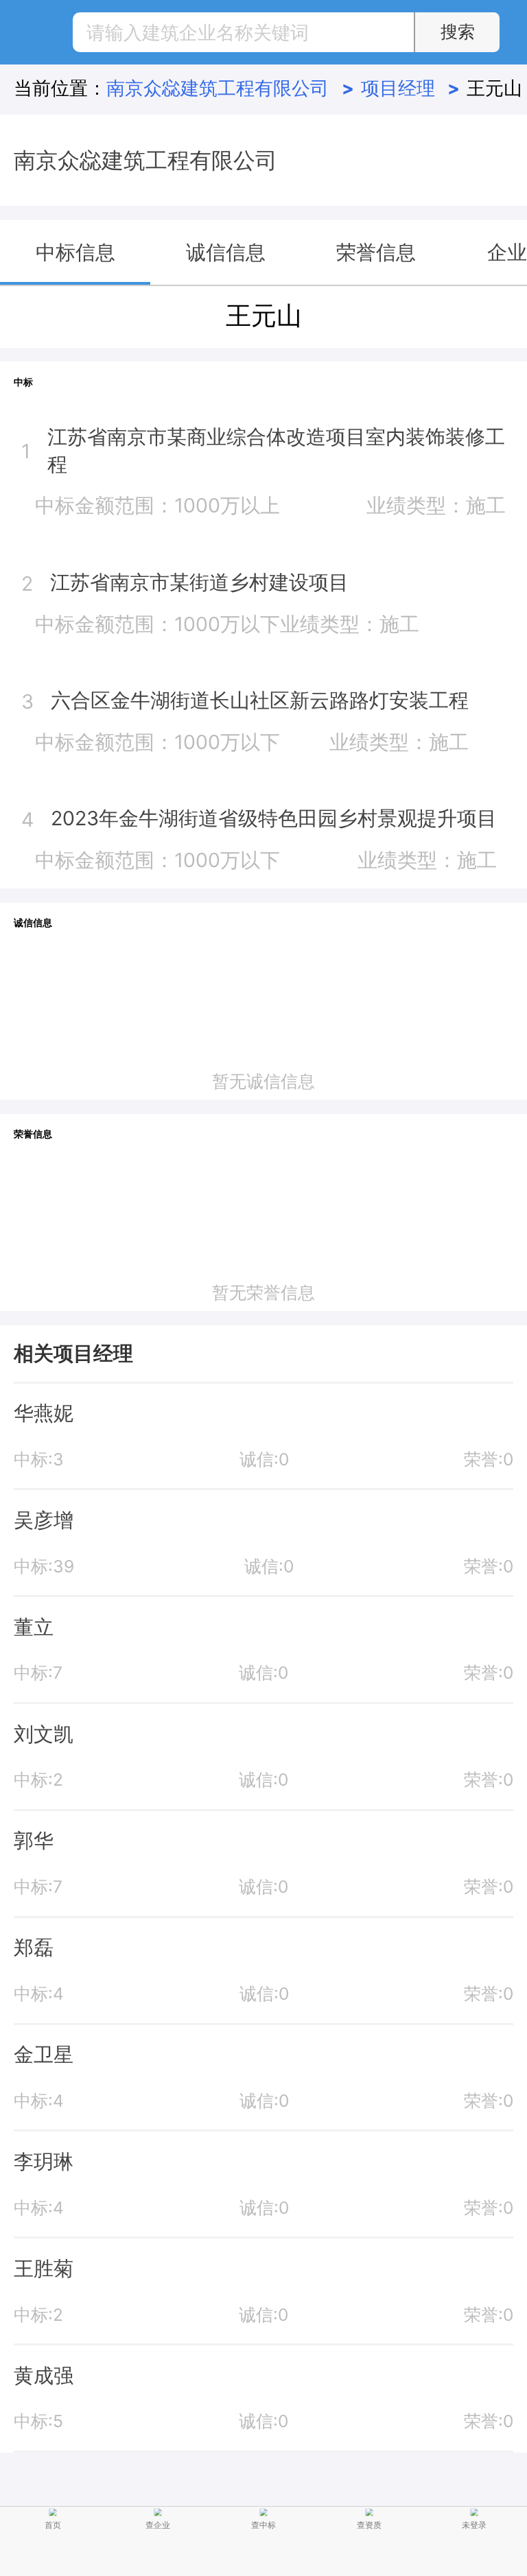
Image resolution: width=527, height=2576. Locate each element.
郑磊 (34, 1947)
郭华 (34, 1840)
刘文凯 (44, 1734)
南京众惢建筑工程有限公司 (230, 88)
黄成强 (44, 2375)
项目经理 (410, 88)
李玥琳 (44, 2161)
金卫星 (44, 2054)
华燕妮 (44, 1413)
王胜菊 (44, 2268)
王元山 (494, 88)
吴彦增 (44, 1520)
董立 (34, 1627)
